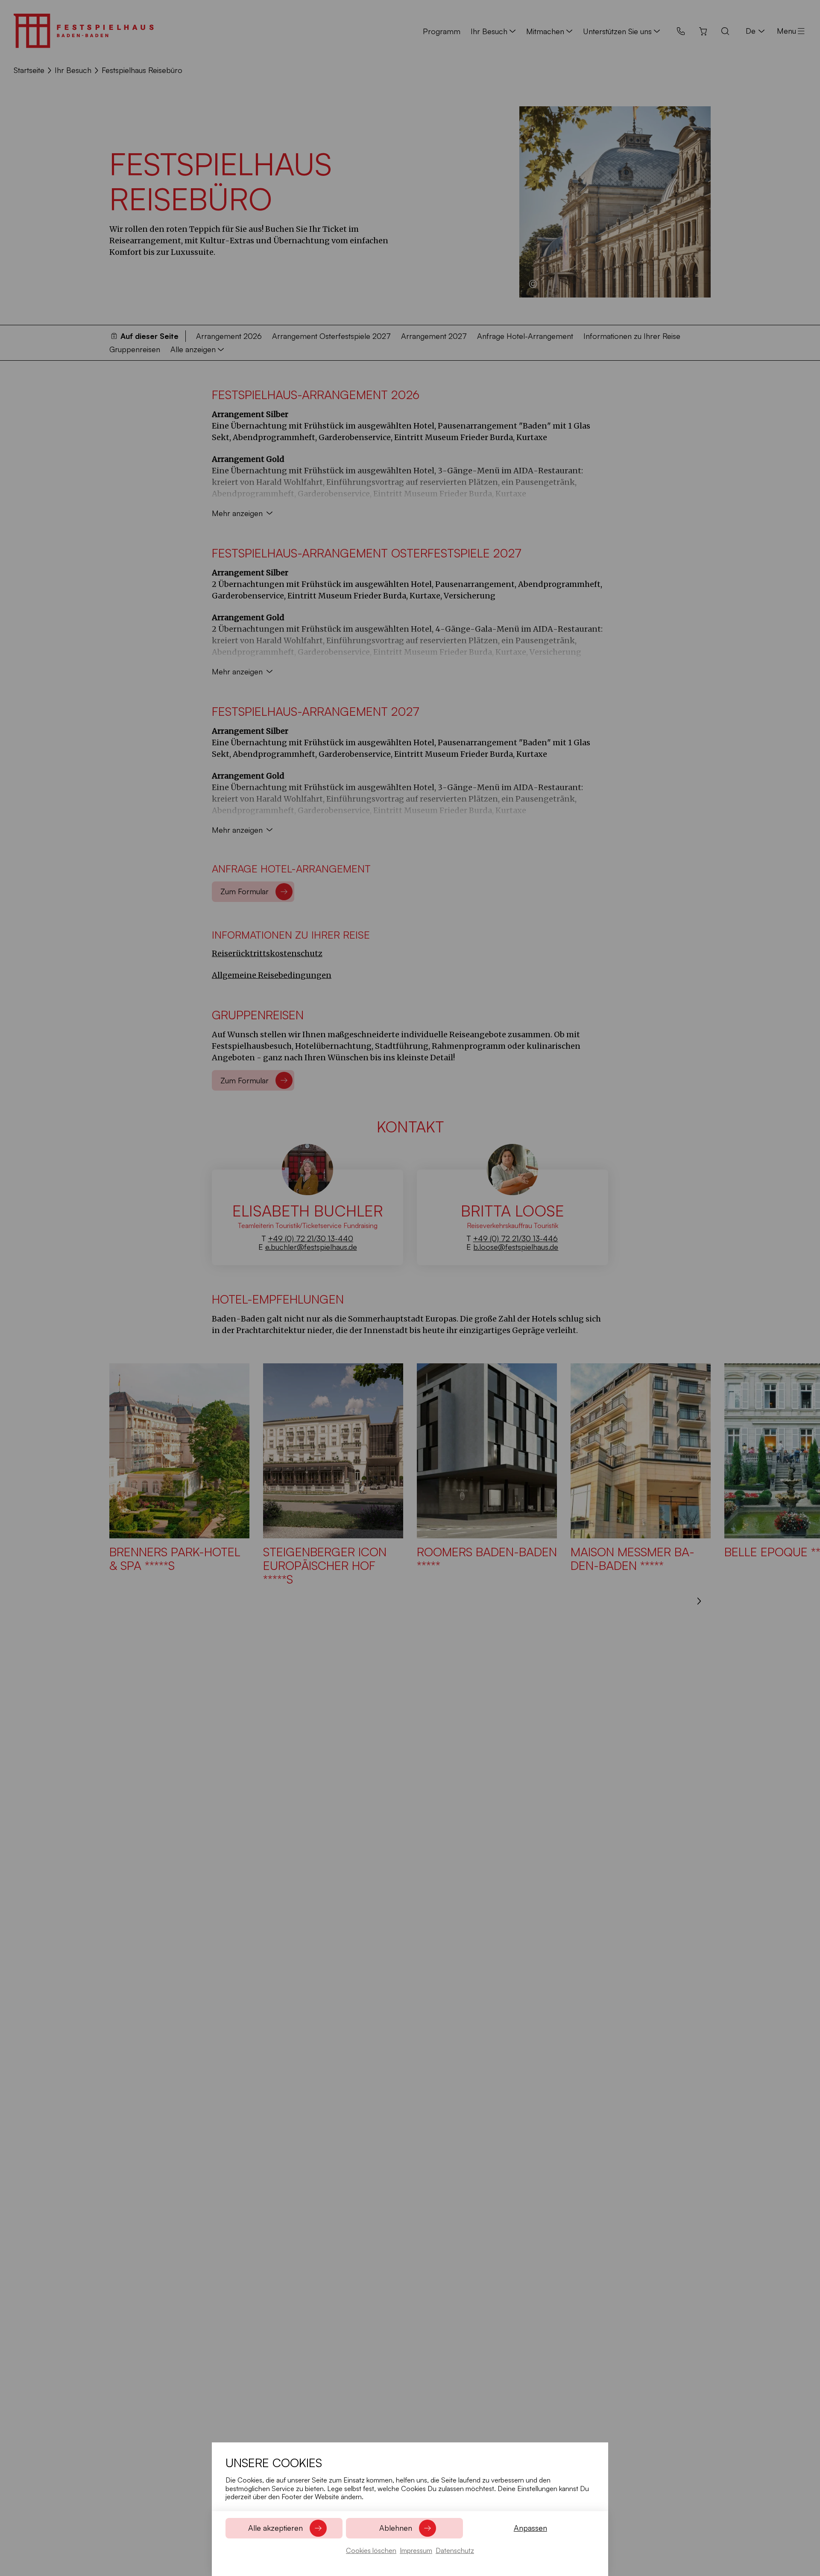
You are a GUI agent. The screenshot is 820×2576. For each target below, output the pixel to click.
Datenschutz (455, 2550)
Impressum (416, 2550)
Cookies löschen (371, 2550)
